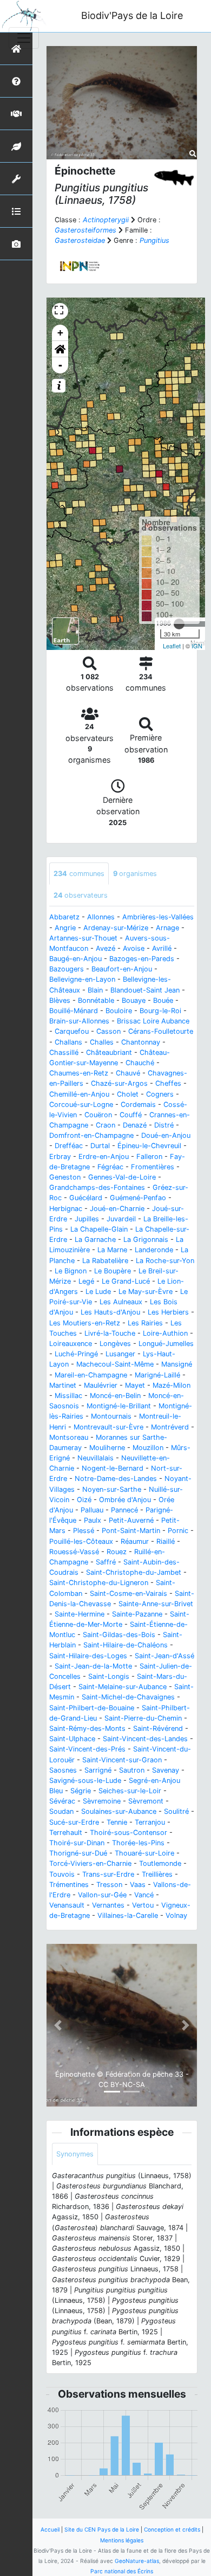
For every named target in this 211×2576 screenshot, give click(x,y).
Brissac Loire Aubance (153, 1021)
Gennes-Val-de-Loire (122, 1177)
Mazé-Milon (172, 1385)
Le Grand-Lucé (126, 1281)
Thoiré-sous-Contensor (128, 1833)
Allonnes (101, 917)
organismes (135, 874)
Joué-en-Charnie (117, 1209)
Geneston (65, 1177)
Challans (68, 1042)
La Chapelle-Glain (99, 1229)
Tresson (109, 1885)
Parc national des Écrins (122, 2571)
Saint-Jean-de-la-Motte (93, 1666)
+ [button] (60, 333)
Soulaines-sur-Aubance (119, 1811)
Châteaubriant (109, 1052)
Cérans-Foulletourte (161, 1031)
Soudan (61, 1811)
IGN (197, 646)
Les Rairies (145, 1323)
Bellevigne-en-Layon (82, 979)
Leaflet (172, 646)
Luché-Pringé (76, 1354)
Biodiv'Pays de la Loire (132, 15)
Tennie (117, 1822)
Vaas (138, 1885)
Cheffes (168, 1083)
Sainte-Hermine (80, 1614)
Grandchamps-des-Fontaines (97, 1187)
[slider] (179, 624)
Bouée (163, 1000)
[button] (60, 349)
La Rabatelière (105, 1261)
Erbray (60, 1157)
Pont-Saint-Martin (131, 1531)
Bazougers (67, 969)
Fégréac (110, 1167)
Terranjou (150, 1822)
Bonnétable (96, 1000)
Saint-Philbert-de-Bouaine (92, 1708)
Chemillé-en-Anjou (79, 1094)
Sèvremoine (102, 1801)
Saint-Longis (109, 1676)
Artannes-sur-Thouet (83, 938)
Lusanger (120, 1354)
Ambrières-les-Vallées (158, 917)
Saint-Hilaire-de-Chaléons (126, 1645)
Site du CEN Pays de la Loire (102, 2529)
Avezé (105, 948)
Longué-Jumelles (166, 1344)
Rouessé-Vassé (74, 1552)
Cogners (160, 1094)
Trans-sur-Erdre (108, 1874)
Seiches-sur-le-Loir (130, 1791)
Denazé (135, 1125)
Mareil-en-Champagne (91, 1375)
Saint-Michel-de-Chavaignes (128, 1697)
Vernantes (108, 1905)
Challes (102, 1042)
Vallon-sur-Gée (102, 1895)
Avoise (134, 948)
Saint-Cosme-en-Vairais (128, 1593)
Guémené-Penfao (138, 1198)
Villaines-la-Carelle (128, 1915)
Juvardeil (121, 1219)
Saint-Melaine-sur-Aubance (123, 1687)
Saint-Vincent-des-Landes (145, 1739)
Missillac (68, 1396)
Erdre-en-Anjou (104, 1157)
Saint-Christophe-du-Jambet (134, 1572)
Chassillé (64, 1052)
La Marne (112, 1250)
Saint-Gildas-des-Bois (119, 1635)
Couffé (131, 1115)
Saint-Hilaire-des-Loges (88, 1656)
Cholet (128, 1094)
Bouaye (134, 1000)
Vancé (144, 1895)
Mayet (135, 1385)
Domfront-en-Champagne (91, 1135)
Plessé (84, 1531)
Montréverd (170, 1427)
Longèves (115, 1344)
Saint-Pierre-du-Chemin (143, 1718)
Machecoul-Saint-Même (115, 1364)
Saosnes (63, 1770)
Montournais (111, 1416)
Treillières (157, 1874)
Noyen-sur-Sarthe (112, 1489)
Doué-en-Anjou (166, 1135)
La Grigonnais (146, 1239)
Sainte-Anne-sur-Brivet (156, 1604)
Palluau (92, 1510)
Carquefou (72, 1031)
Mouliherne (107, 1448)
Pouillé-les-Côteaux (81, 1541)
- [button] (60, 365)
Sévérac (62, 1801)
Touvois (62, 1874)
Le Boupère (113, 1271)
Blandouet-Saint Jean (145, 990)
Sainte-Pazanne (137, 1614)
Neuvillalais (95, 1458)
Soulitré (176, 1811)
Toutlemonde (160, 1863)
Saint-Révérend (158, 1728)
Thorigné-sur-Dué (78, 1853)
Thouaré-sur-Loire (144, 1853)
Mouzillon (148, 1448)
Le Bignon (71, 1271)
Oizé (84, 1500)
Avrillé (162, 948)
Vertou (143, 1905)
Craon (105, 1125)
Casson (108, 1031)
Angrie (65, 928)
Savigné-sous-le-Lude (85, 1780)
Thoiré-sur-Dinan (77, 1843)
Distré (164, 1125)
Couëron (98, 1115)
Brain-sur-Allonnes (79, 1021)
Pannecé (124, 1510)
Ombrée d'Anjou (125, 1500)
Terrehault (66, 1833)
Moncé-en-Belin (115, 1396)
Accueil (50, 2529)
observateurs (81, 895)
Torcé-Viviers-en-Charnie (90, 1863)
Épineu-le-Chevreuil (149, 1146)
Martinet (63, 1385)
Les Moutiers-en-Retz (85, 1323)
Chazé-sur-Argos (119, 1083)
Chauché (140, 1063)
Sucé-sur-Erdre (74, 1822)
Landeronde (154, 1250)
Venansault (67, 1905)
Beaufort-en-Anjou (122, 969)
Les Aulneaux (121, 1302)
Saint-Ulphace (72, 1739)
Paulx (93, 1520)
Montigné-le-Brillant (119, 1406)
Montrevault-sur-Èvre (108, 1427)
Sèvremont (146, 1801)
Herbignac (66, 1209)
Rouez (117, 1552)
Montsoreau (69, 1437)
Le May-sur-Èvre (146, 1292)
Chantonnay (141, 1042)
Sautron (132, 1770)
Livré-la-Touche (110, 1333)
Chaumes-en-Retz (79, 1073)
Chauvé (128, 1073)
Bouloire (119, 1011)
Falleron (149, 1157)
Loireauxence (71, 1344)
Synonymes (75, 2154)
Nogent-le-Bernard (113, 1468)
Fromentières (153, 1167)
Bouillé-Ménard (74, 1011)
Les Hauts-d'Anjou (110, 1312)
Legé (86, 1281)
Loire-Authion (165, 1333)
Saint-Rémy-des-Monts (87, 1728)
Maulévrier (101, 1385)
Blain (95, 990)
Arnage (167, 928)
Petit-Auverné (131, 1520)
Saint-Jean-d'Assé (164, 1656)
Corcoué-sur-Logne (81, 1105)
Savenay (166, 1770)
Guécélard (86, 1198)
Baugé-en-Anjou (75, 959)
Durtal (100, 1146)
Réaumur (135, 1541)
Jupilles (87, 1219)
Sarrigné (98, 1770)
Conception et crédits (172, 2529)
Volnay (176, 1915)
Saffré (106, 1562)
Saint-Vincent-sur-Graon (122, 1760)
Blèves (60, 1000)
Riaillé (166, 1541)
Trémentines (69, 1885)
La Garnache (95, 1239)
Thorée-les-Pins (138, 1843)
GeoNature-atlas (137, 2561)
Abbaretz (64, 917)
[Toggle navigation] (24, 38)
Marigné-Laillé (157, 1375)
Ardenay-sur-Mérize (116, 928)
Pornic (178, 1531)
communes (79, 874)
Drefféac (69, 1146)
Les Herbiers (168, 1312)
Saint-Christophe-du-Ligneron (99, 1583)
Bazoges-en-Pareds (142, 959)
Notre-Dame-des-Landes (116, 1479)
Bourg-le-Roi (160, 1011)
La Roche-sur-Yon (165, 1261)
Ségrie (81, 1791)
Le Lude (98, 1292)
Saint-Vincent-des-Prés (87, 1749)
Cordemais (138, 1105)
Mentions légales (122, 2540)
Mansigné (177, 1364)
